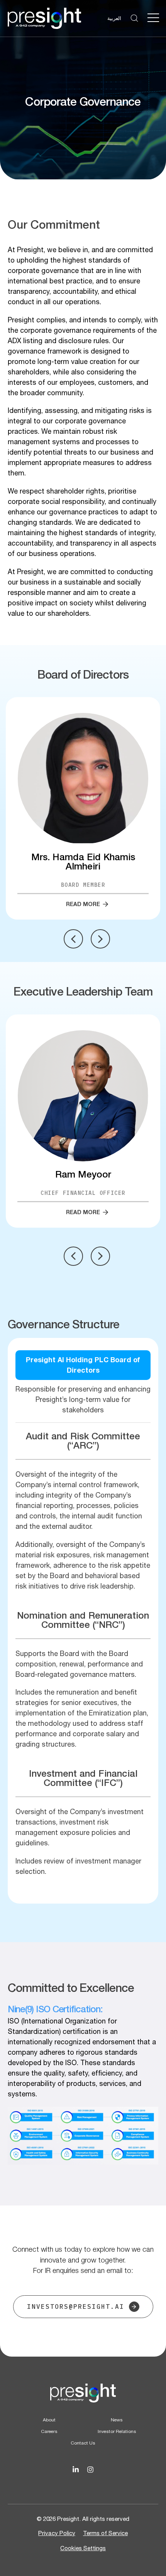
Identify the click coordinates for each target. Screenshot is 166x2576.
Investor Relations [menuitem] (117, 2431)
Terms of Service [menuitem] (105, 2533)
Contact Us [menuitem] (83, 2443)
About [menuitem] (49, 2420)
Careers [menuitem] (49, 2431)
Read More (83, 904)
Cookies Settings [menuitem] (83, 2548)
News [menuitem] (117, 2420)
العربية (114, 18)
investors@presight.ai (76, 2306)
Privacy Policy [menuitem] (57, 2533)
